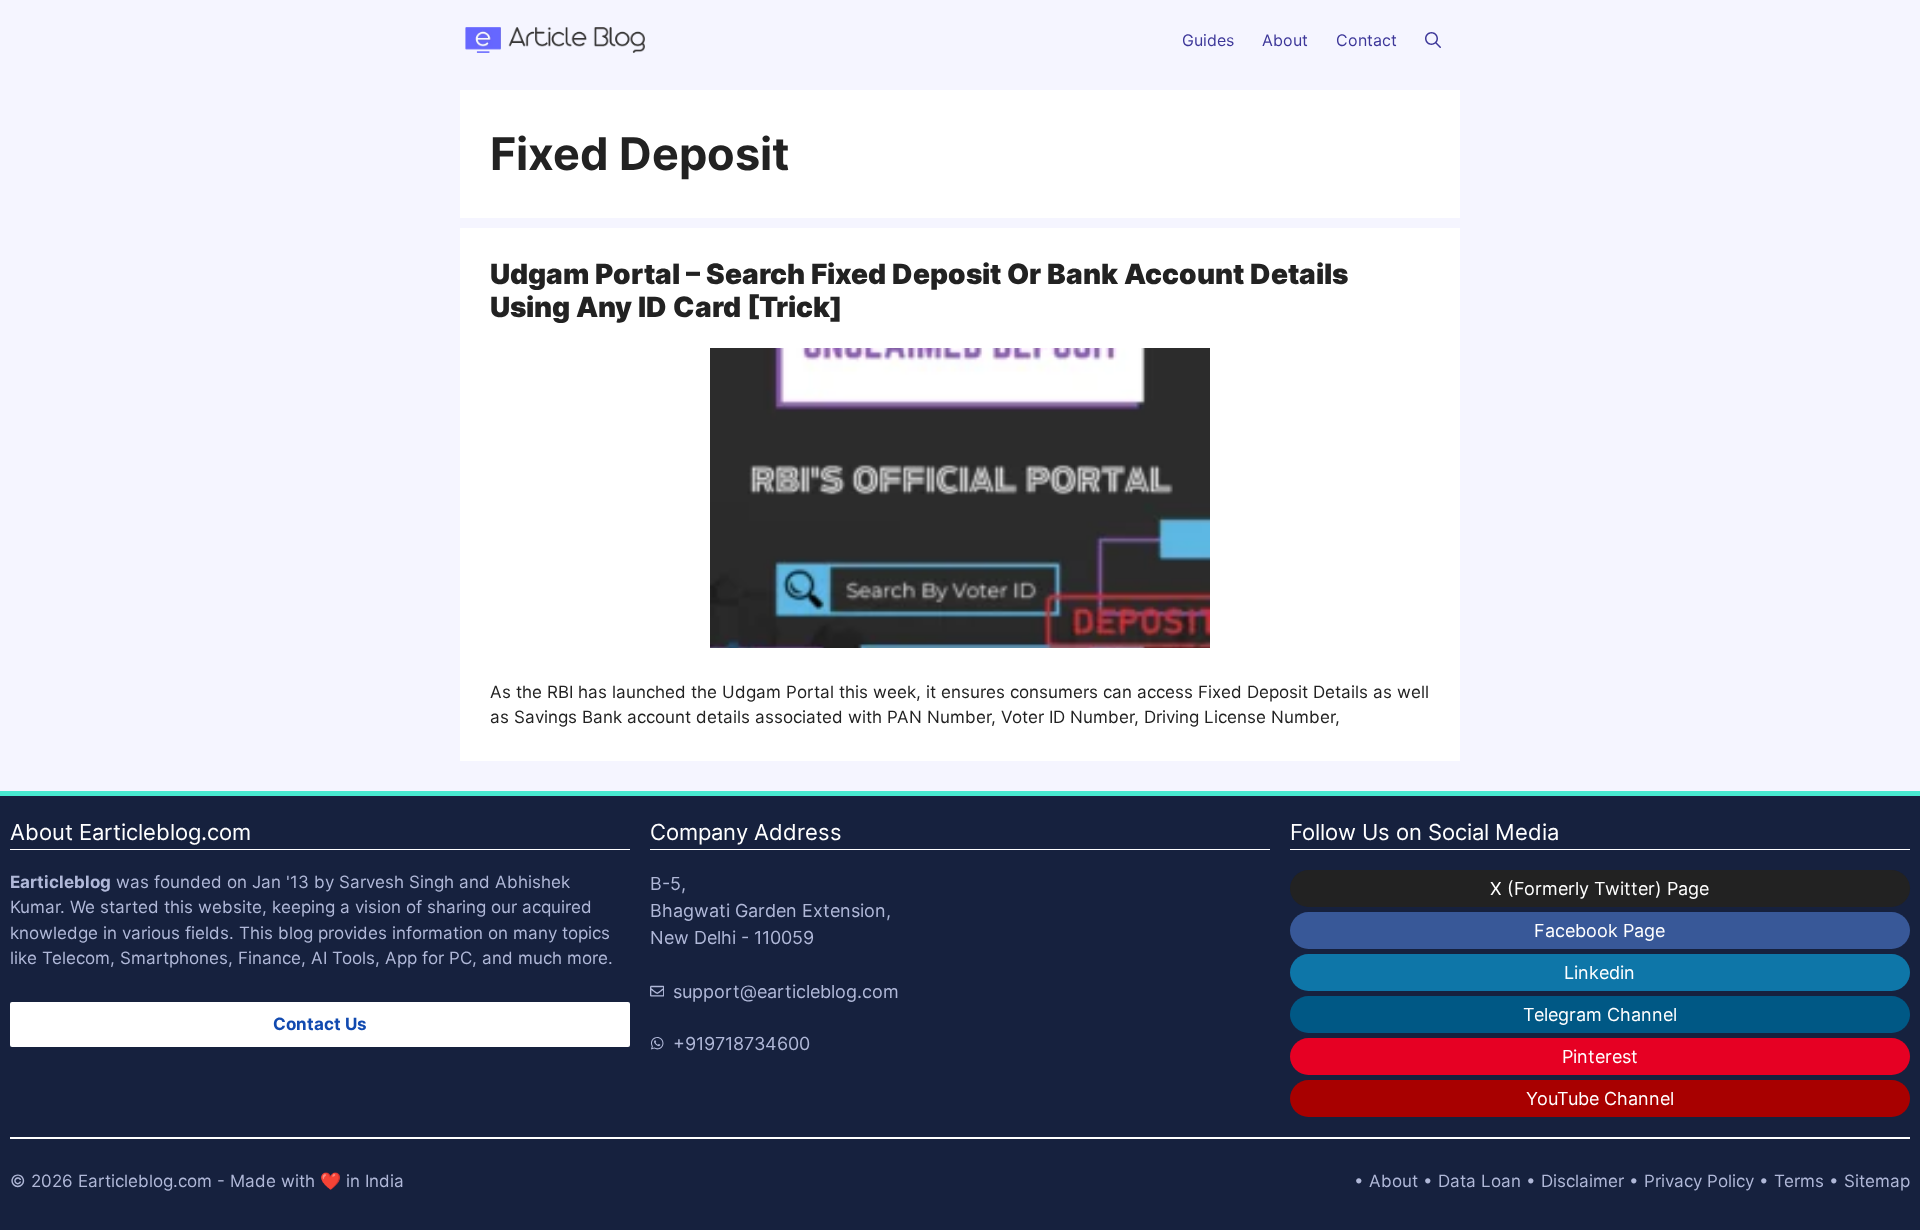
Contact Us (320, 1024)
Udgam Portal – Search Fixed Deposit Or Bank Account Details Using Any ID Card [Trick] (919, 291)
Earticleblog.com (145, 1181)
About (1285, 40)
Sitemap (1877, 1181)
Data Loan (1479, 1181)
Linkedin (1599, 972)
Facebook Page (1599, 930)
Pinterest (1600, 1056)
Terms (1799, 1181)
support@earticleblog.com (786, 991)
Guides (1208, 40)
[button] (1433, 40)
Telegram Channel (1600, 1014)
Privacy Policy (1699, 1181)
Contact (1366, 40)
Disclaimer (1582, 1181)
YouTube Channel (1600, 1098)
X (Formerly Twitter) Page (1599, 888)
